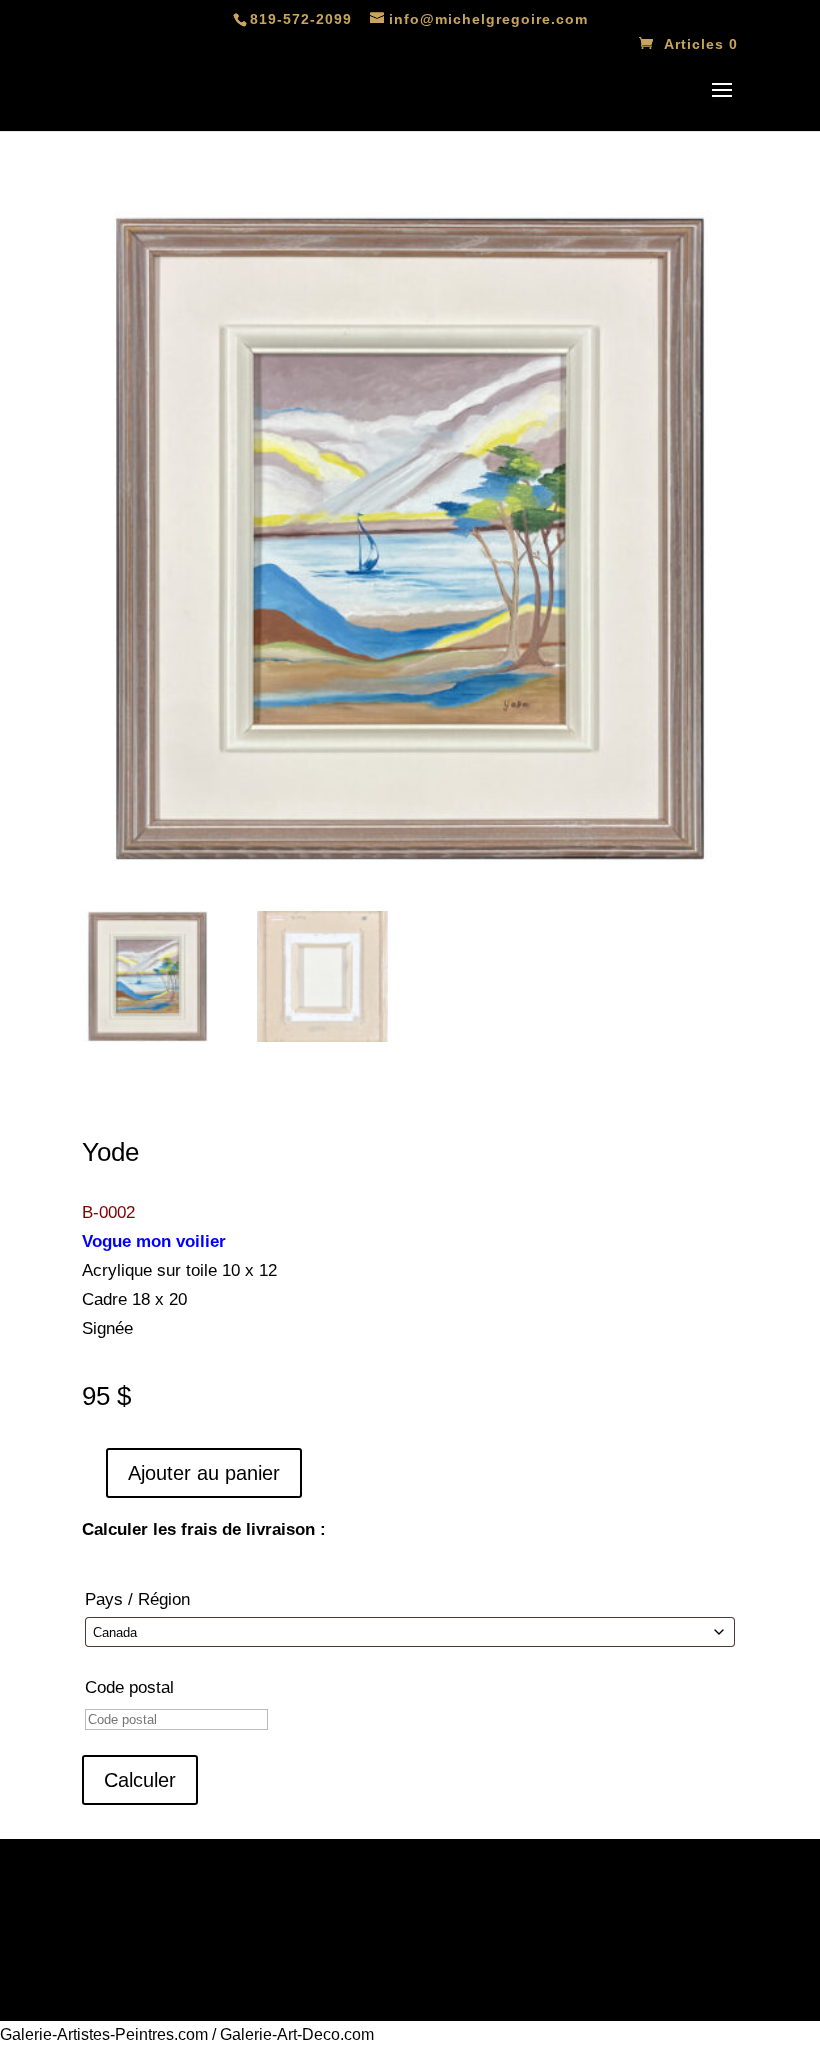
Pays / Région (137, 1599)
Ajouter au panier (204, 1473)
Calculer (140, 1780)
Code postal (129, 1687)
